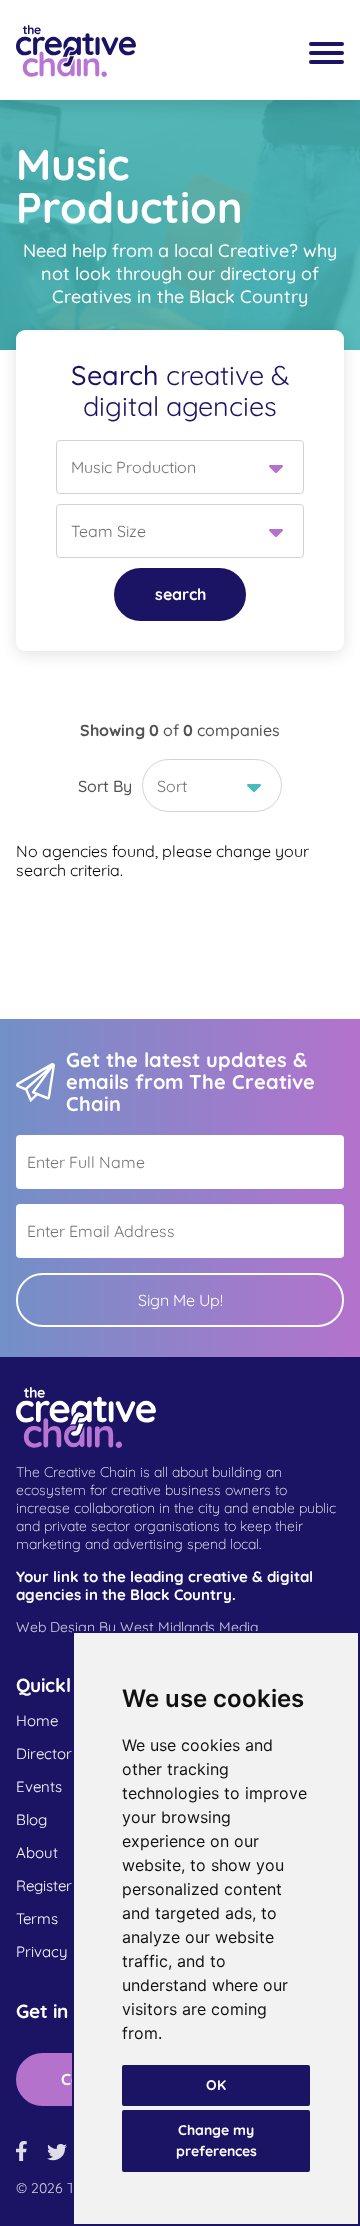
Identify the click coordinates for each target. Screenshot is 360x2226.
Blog (31, 1820)
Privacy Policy (64, 1952)
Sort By (105, 786)
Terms (37, 1919)
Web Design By (137, 1627)
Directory (48, 1754)
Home (37, 1721)
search (180, 594)
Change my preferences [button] (216, 2140)
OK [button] (216, 2085)
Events (39, 1787)
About (37, 1853)
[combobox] (180, 467)
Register (44, 1886)
